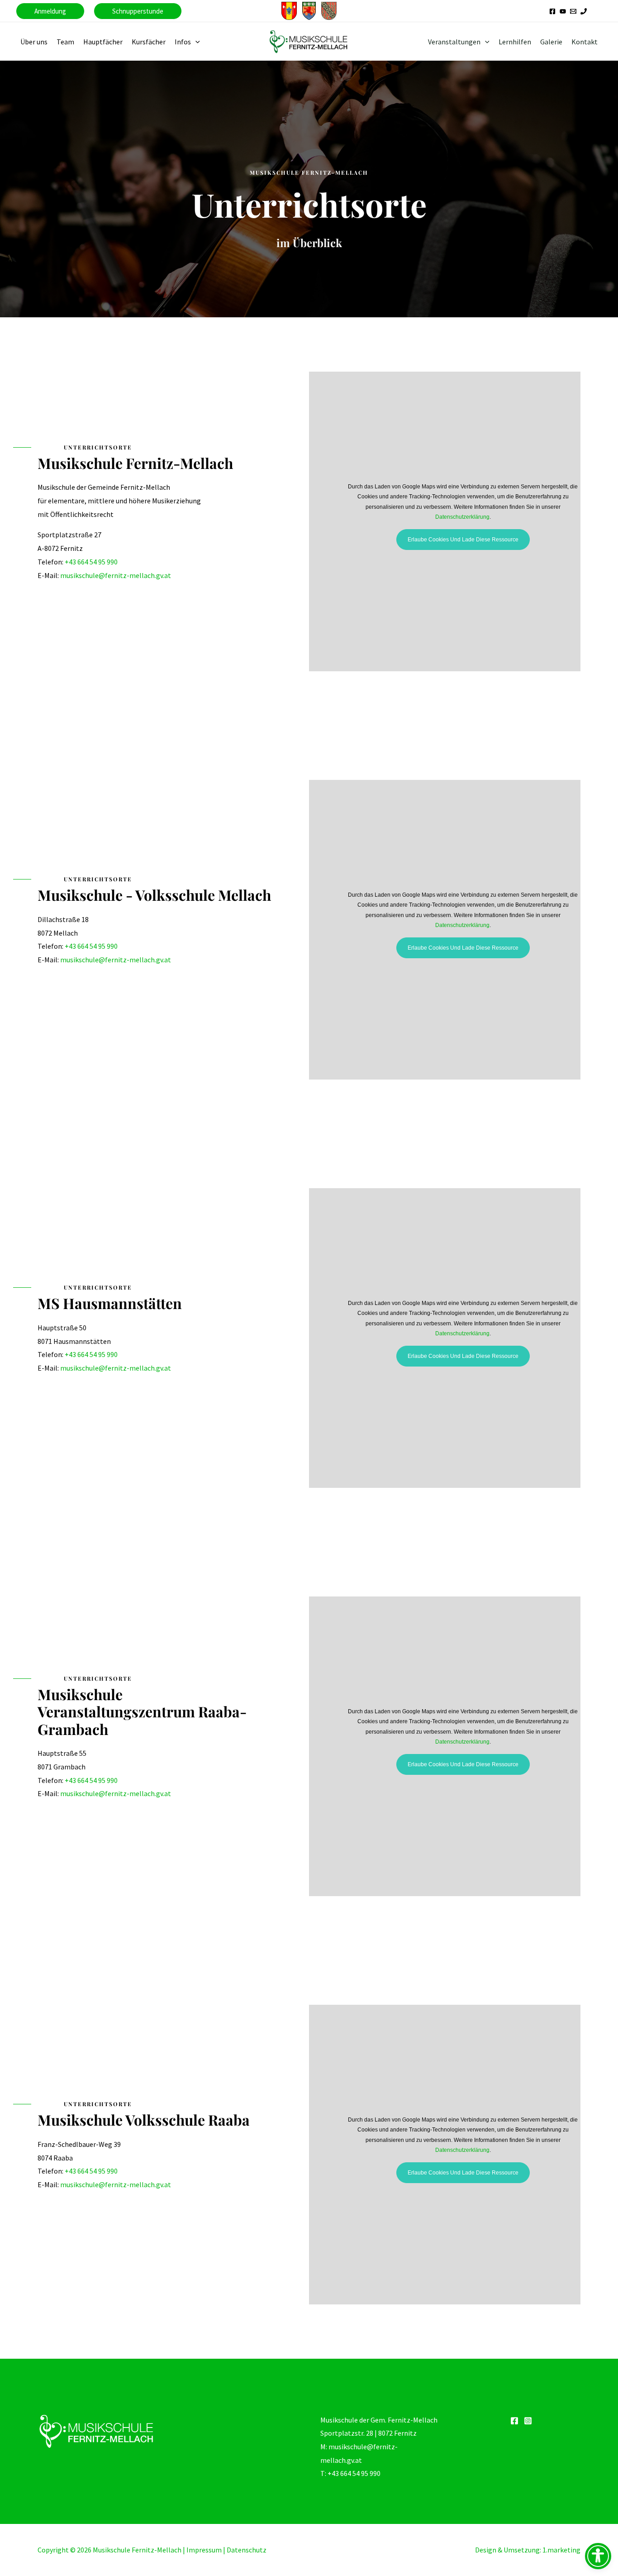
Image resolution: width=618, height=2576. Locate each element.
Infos (183, 42)
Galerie (551, 42)
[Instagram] (528, 2421)
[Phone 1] (584, 11)
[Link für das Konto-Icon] (599, 11)
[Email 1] (573, 11)
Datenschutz (247, 2550)
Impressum (204, 2550)
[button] (50, 11)
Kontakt (585, 42)
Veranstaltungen (454, 42)
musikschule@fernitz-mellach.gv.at (116, 575)
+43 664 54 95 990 (91, 562)
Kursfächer (149, 42)
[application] (195, 42)
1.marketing (561, 2550)
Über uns (34, 42)
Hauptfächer (103, 42)
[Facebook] (552, 11)
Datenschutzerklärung (462, 517)
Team (65, 42)
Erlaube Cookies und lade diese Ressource (463, 540)
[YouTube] (563, 11)
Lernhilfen (515, 42)
